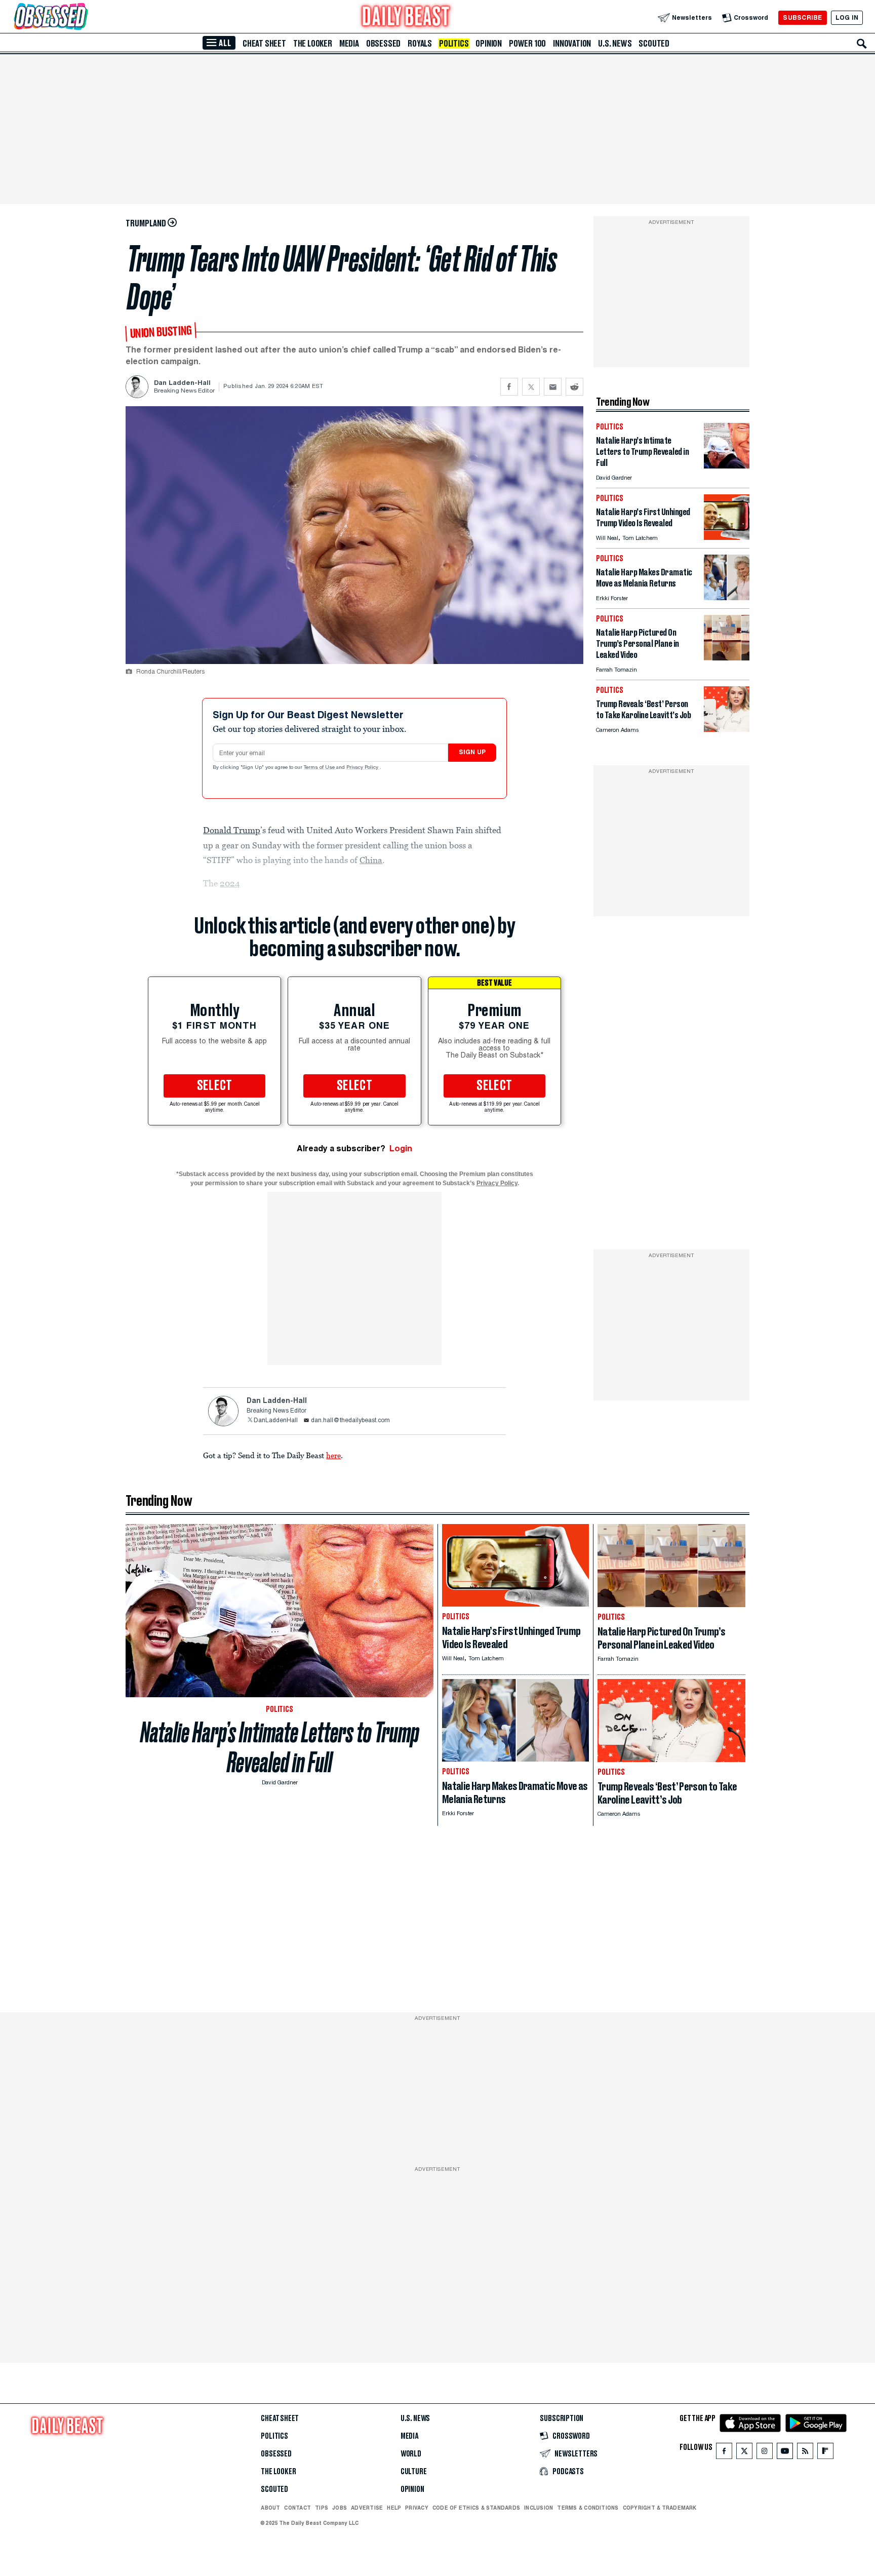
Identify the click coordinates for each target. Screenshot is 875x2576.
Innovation (572, 44)
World (411, 2454)
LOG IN (847, 17)
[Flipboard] (825, 2453)
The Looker (313, 44)
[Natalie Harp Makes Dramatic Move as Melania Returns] (727, 597)
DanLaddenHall (276, 1421)
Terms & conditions (588, 2508)
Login (401, 1148)
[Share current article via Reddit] (574, 387)
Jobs (340, 2508)
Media (349, 44)
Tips (322, 2508)
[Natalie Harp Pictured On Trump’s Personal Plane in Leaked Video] (727, 658)
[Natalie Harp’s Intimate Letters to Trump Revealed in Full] (727, 466)
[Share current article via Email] (553, 387)
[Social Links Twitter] (744, 2453)
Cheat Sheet (264, 44)
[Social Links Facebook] (724, 2453)
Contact (297, 2508)
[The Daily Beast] (406, 17)
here (333, 1455)
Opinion (489, 44)
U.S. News (615, 44)
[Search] (862, 44)
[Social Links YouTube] (785, 2453)
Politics (454, 44)
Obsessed (383, 44)
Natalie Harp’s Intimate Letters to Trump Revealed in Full (280, 1747)
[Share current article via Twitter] (531, 387)
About (270, 2508)
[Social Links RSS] (805, 2453)
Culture (414, 2472)
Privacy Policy (363, 768)
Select (215, 1086)
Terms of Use (320, 768)
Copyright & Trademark (660, 2508)
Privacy (417, 2508)
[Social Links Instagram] (765, 2453)
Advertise (367, 2508)
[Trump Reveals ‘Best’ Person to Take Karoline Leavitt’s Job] (727, 729)
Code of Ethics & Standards (476, 2508)
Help (394, 2508)
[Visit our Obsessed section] (83, 17)
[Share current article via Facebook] (509, 387)
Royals (420, 44)
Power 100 (527, 44)
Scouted (654, 44)
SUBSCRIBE (802, 17)
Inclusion (539, 2508)
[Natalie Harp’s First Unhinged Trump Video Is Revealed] (727, 537)
